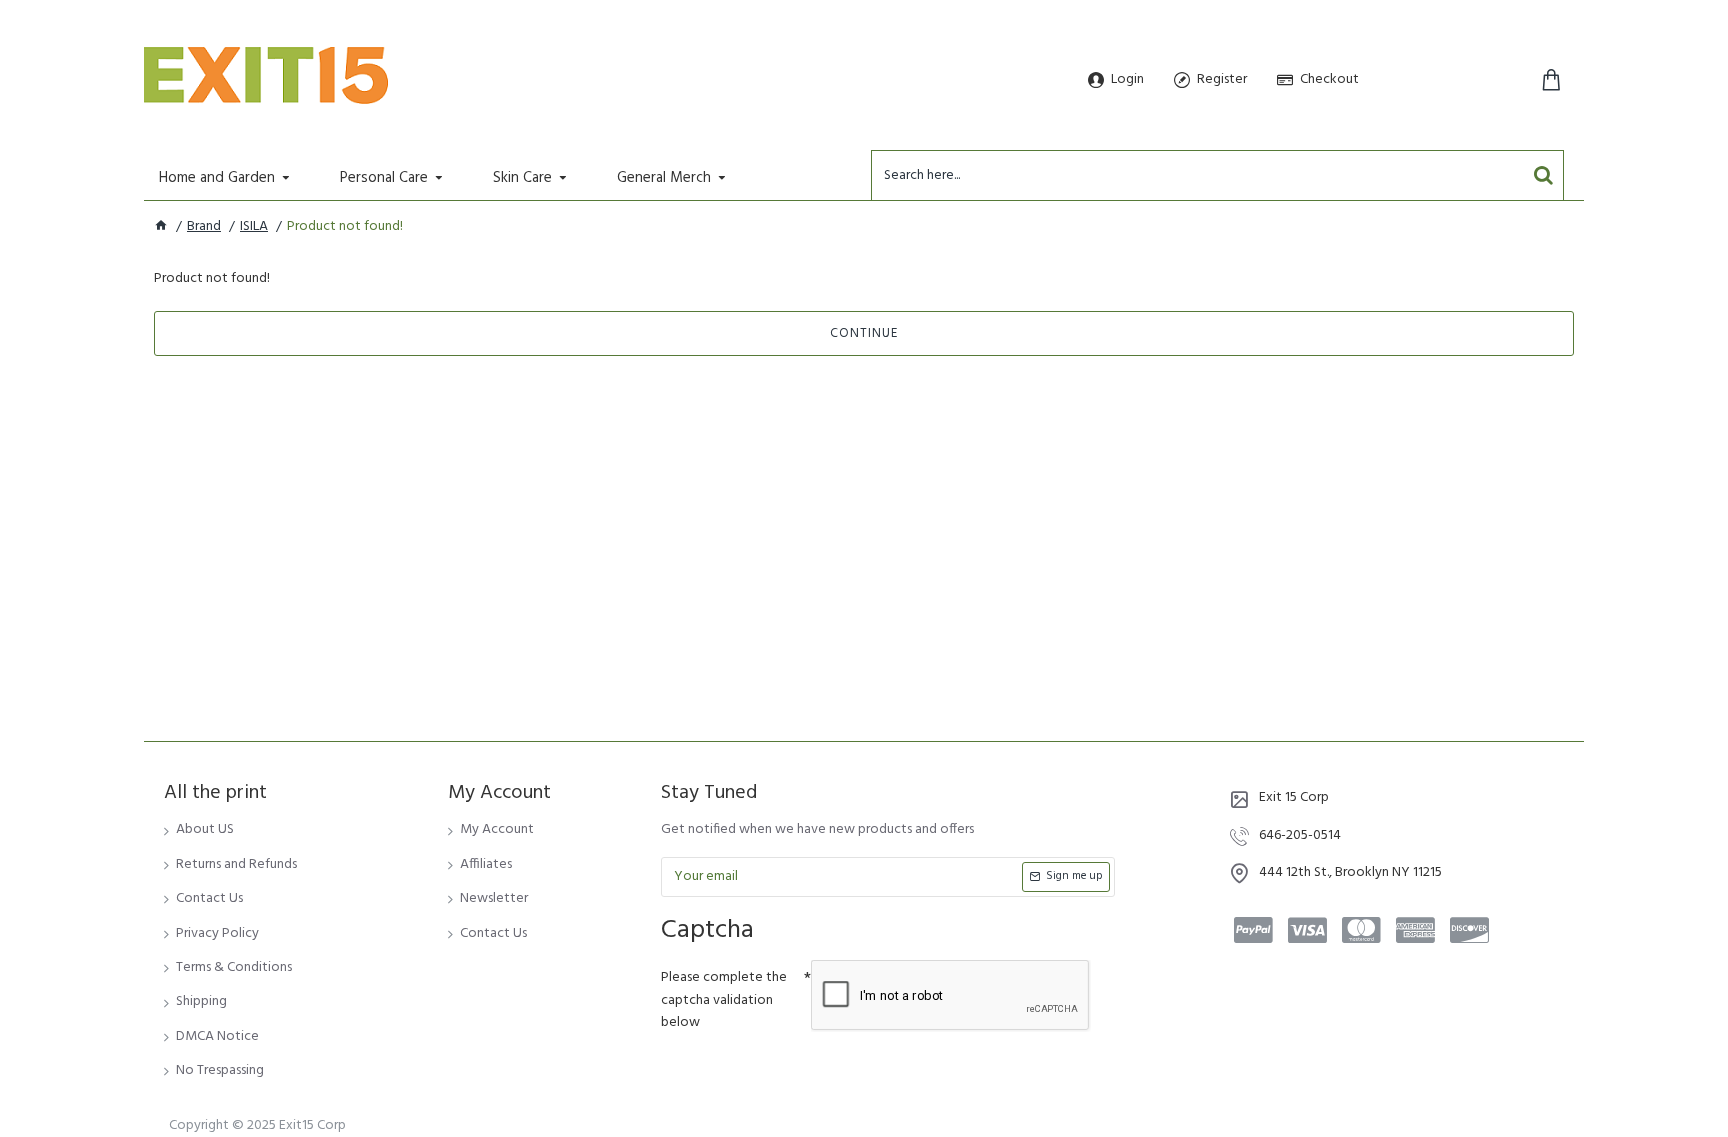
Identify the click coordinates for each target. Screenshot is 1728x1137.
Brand (204, 227)
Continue (864, 333)
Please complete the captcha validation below (724, 1000)
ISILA (254, 227)
